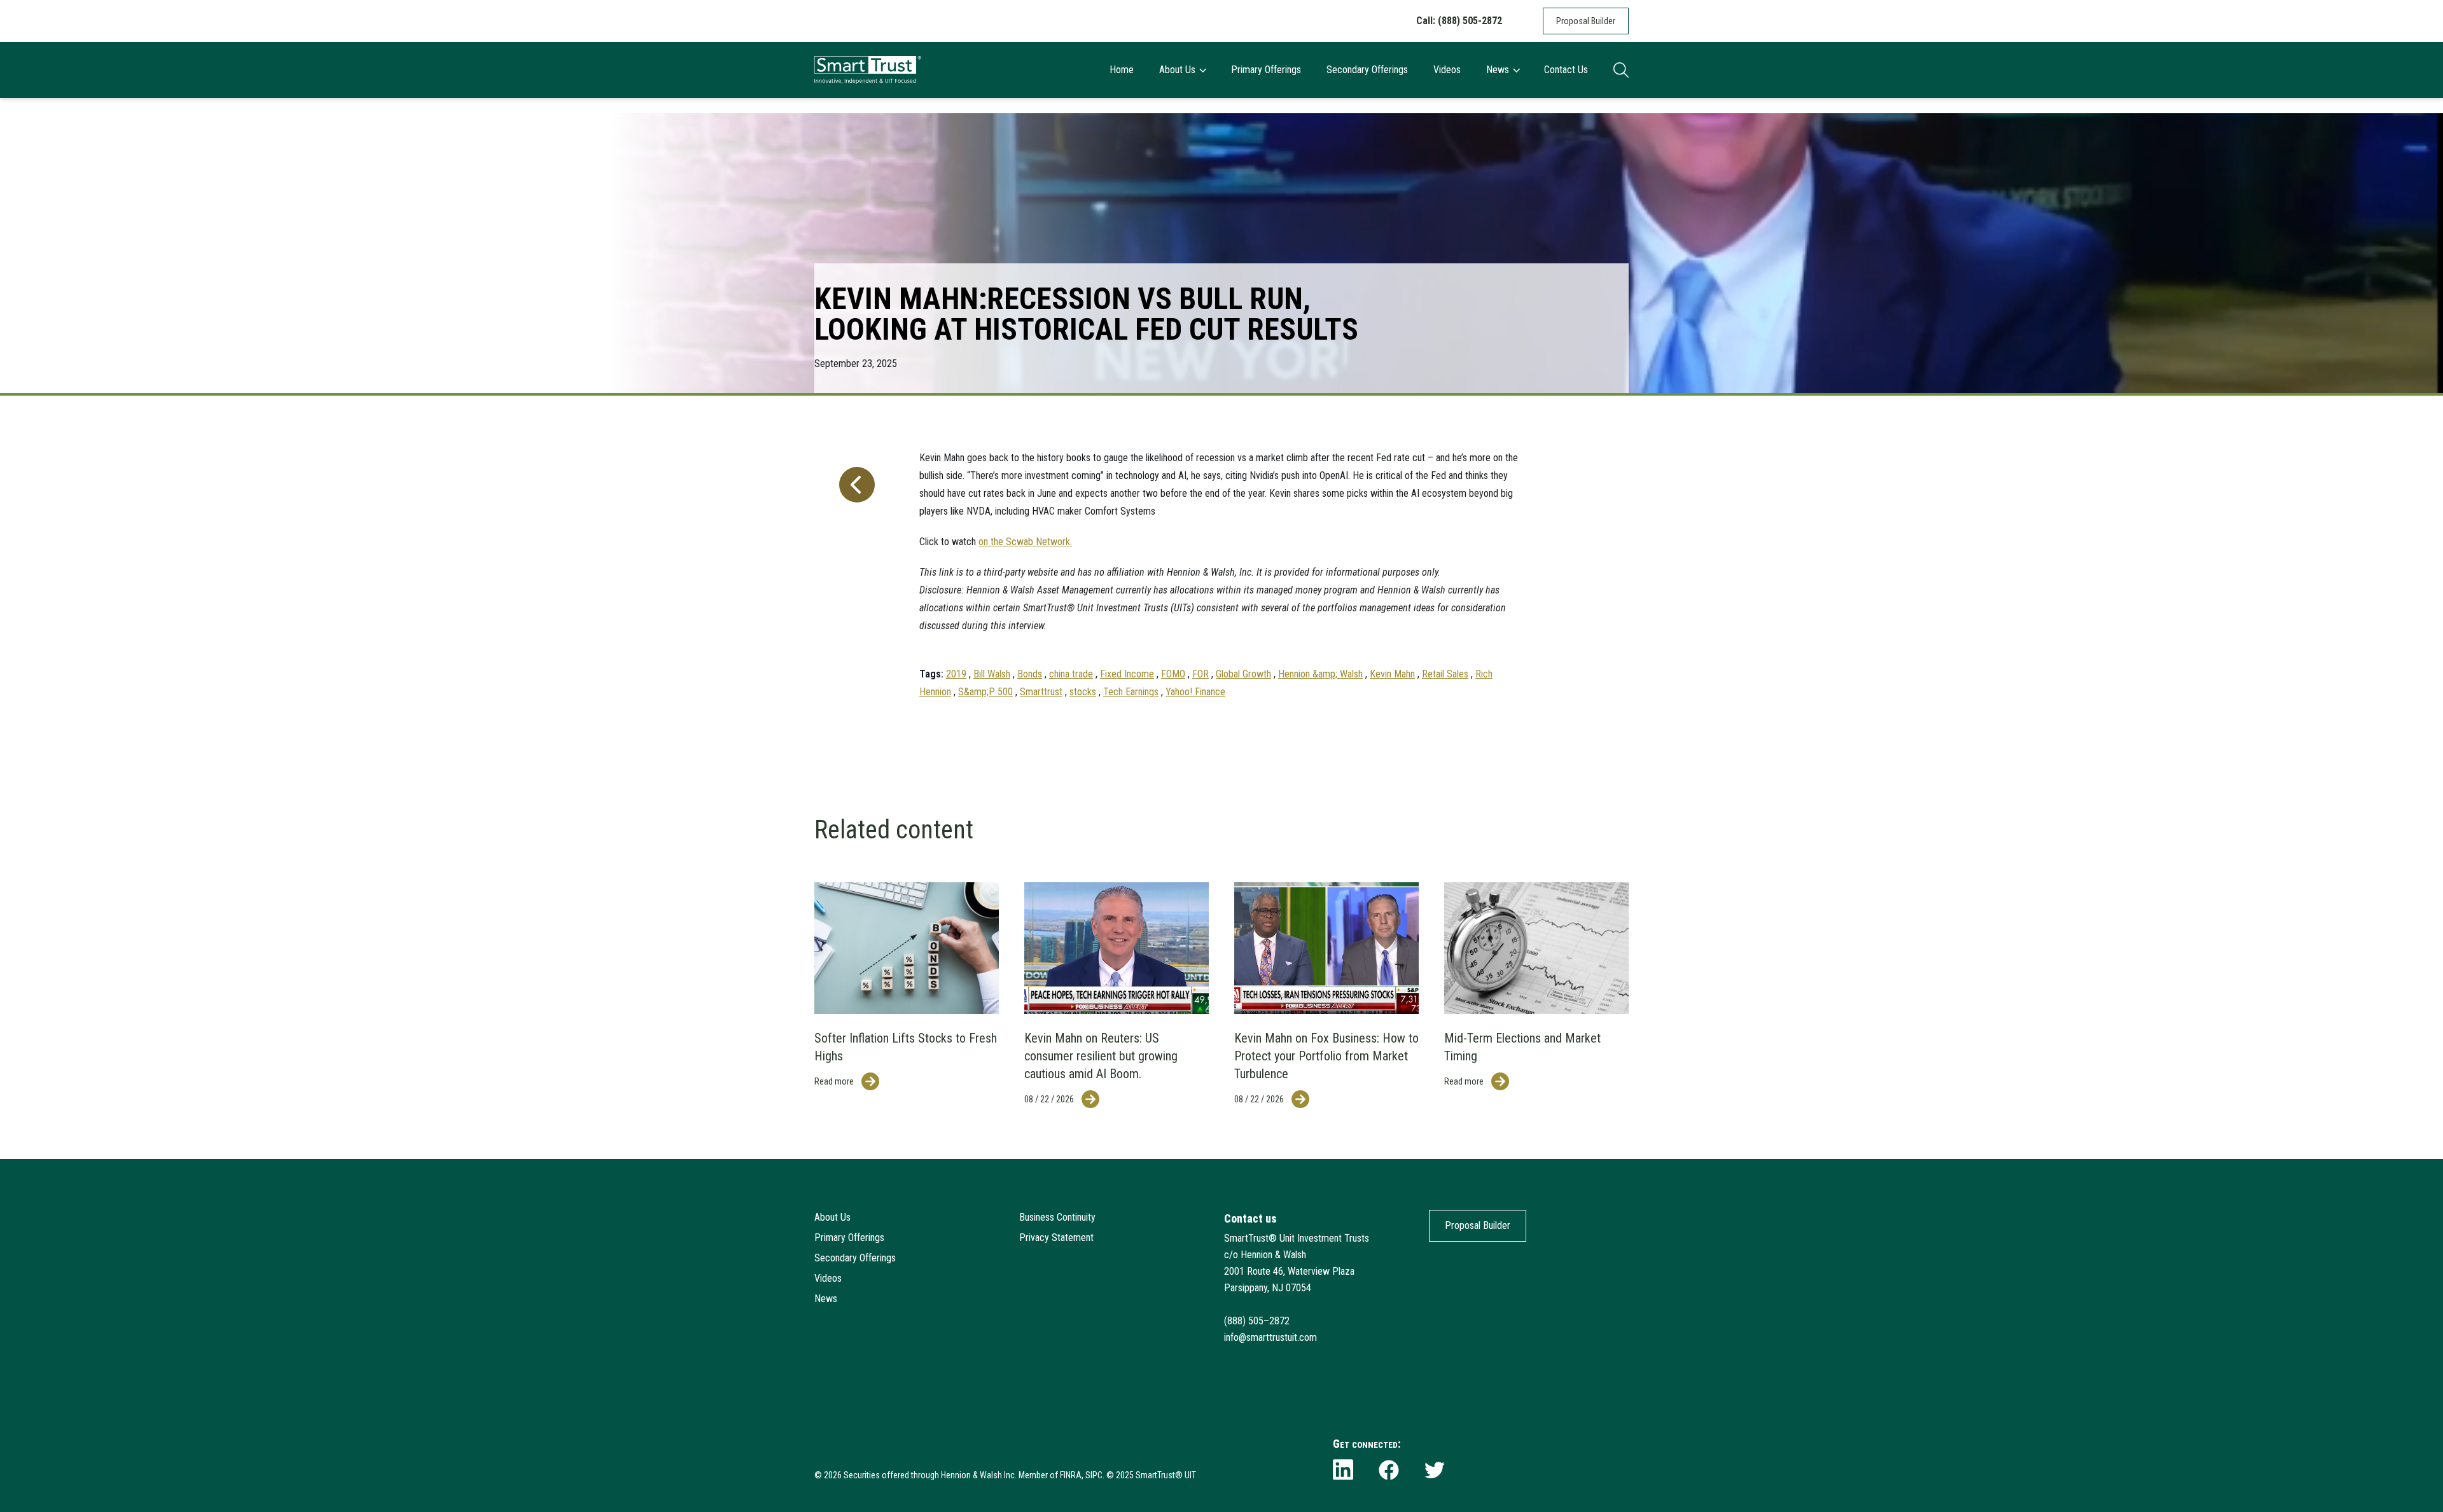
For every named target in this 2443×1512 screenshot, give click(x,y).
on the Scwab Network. (1025, 542)
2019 (956, 674)
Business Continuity (1057, 1217)
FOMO (1173, 674)
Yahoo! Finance (1195, 692)
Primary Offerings (1266, 70)
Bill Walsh (992, 674)
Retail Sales (1445, 674)
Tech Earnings (1131, 692)
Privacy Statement (1056, 1238)
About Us (1177, 70)
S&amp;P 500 (985, 692)
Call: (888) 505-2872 (1459, 21)
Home (1122, 70)
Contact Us (1566, 70)
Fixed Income (1127, 674)
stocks (1083, 692)
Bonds (1030, 674)
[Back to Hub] (854, 569)
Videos (1447, 70)
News (1498, 70)
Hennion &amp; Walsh (1320, 674)
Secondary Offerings (1367, 70)
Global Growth (1243, 674)
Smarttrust (1041, 692)
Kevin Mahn (1392, 674)
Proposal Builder (1586, 21)
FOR (1201, 674)
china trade (1071, 674)
